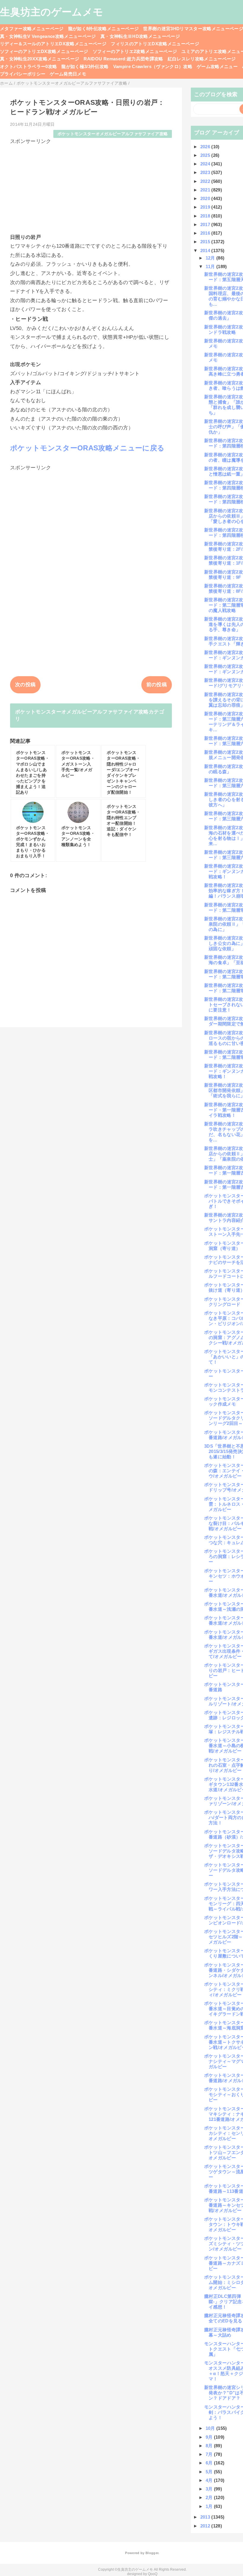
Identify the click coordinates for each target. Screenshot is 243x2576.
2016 (206, 233)
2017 (206, 224)
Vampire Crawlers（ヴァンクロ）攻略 (153, 66)
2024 (206, 164)
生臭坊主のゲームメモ (52, 12)
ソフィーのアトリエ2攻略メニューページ (135, 51)
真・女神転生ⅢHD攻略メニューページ (140, 36)
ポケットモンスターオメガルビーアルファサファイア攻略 (113, 134)
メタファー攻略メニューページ (32, 29)
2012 (206, 2526)
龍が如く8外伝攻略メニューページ (103, 29)
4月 (210, 2480)
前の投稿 (157, 685)
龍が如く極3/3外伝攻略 (85, 66)
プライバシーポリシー (23, 74)
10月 (211, 2428)
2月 (210, 2497)
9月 (210, 2437)
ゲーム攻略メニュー (217, 66)
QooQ (153, 2574)
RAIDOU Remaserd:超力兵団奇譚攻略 (123, 59)
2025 (206, 155)
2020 (206, 198)
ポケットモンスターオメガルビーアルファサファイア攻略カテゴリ (90, 715)
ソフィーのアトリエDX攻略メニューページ (44, 51)
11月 (211, 266)
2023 (206, 172)
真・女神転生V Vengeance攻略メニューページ (48, 36)
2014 (206, 250)
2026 (206, 147)
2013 (206, 2517)
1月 (210, 2506)
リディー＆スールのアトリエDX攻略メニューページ (53, 44)
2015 (206, 242)
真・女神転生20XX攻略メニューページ (40, 59)
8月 (210, 2446)
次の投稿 (25, 685)
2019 (206, 207)
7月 (210, 2454)
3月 (210, 2489)
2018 (206, 216)
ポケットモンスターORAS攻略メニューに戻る (87, 448)
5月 (210, 2472)
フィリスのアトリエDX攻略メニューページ (155, 44)
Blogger (152, 2553)
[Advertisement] (91, 186)
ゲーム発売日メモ (68, 74)
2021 (206, 190)
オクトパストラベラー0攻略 (28, 66)
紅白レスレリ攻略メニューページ (202, 59)
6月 (210, 2463)
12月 (211, 258)
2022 (206, 181)
